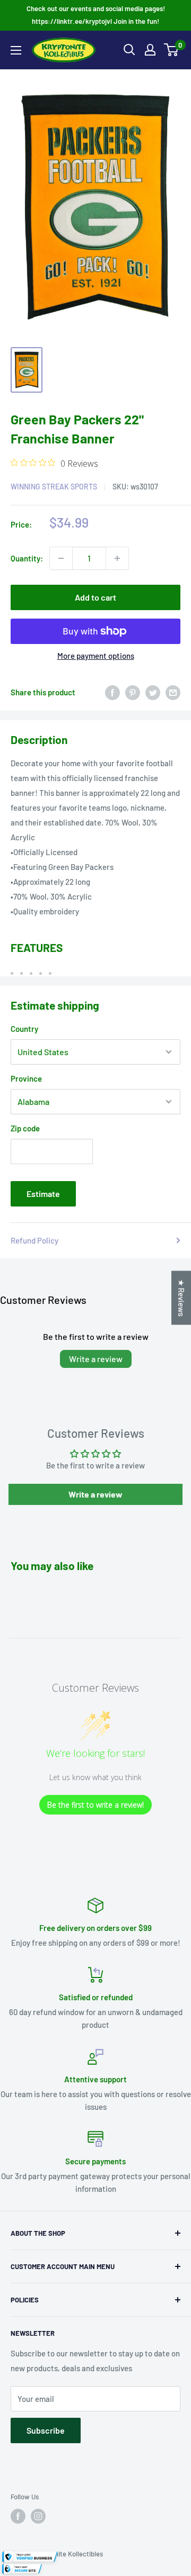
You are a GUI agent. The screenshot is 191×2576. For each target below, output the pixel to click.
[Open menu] (16, 50)
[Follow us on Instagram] (38, 2516)
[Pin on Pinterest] (133, 692)
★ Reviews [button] (181, 1298)
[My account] (150, 50)
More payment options (96, 656)
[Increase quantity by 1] (117, 558)
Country (24, 1029)
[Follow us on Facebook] (18, 2516)
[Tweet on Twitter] (153, 692)
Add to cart (95, 597)
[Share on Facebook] (112, 692)
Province (26, 1078)
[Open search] (129, 50)
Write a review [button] (95, 1494)
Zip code (25, 1128)
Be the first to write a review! (95, 1805)
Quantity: (27, 558)
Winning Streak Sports (54, 487)
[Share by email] (173, 692)
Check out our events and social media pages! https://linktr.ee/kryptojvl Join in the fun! (96, 15)
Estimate (43, 1194)
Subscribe (46, 2430)
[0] (172, 50)
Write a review (96, 1359)
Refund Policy (34, 1240)
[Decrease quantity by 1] (61, 558)
